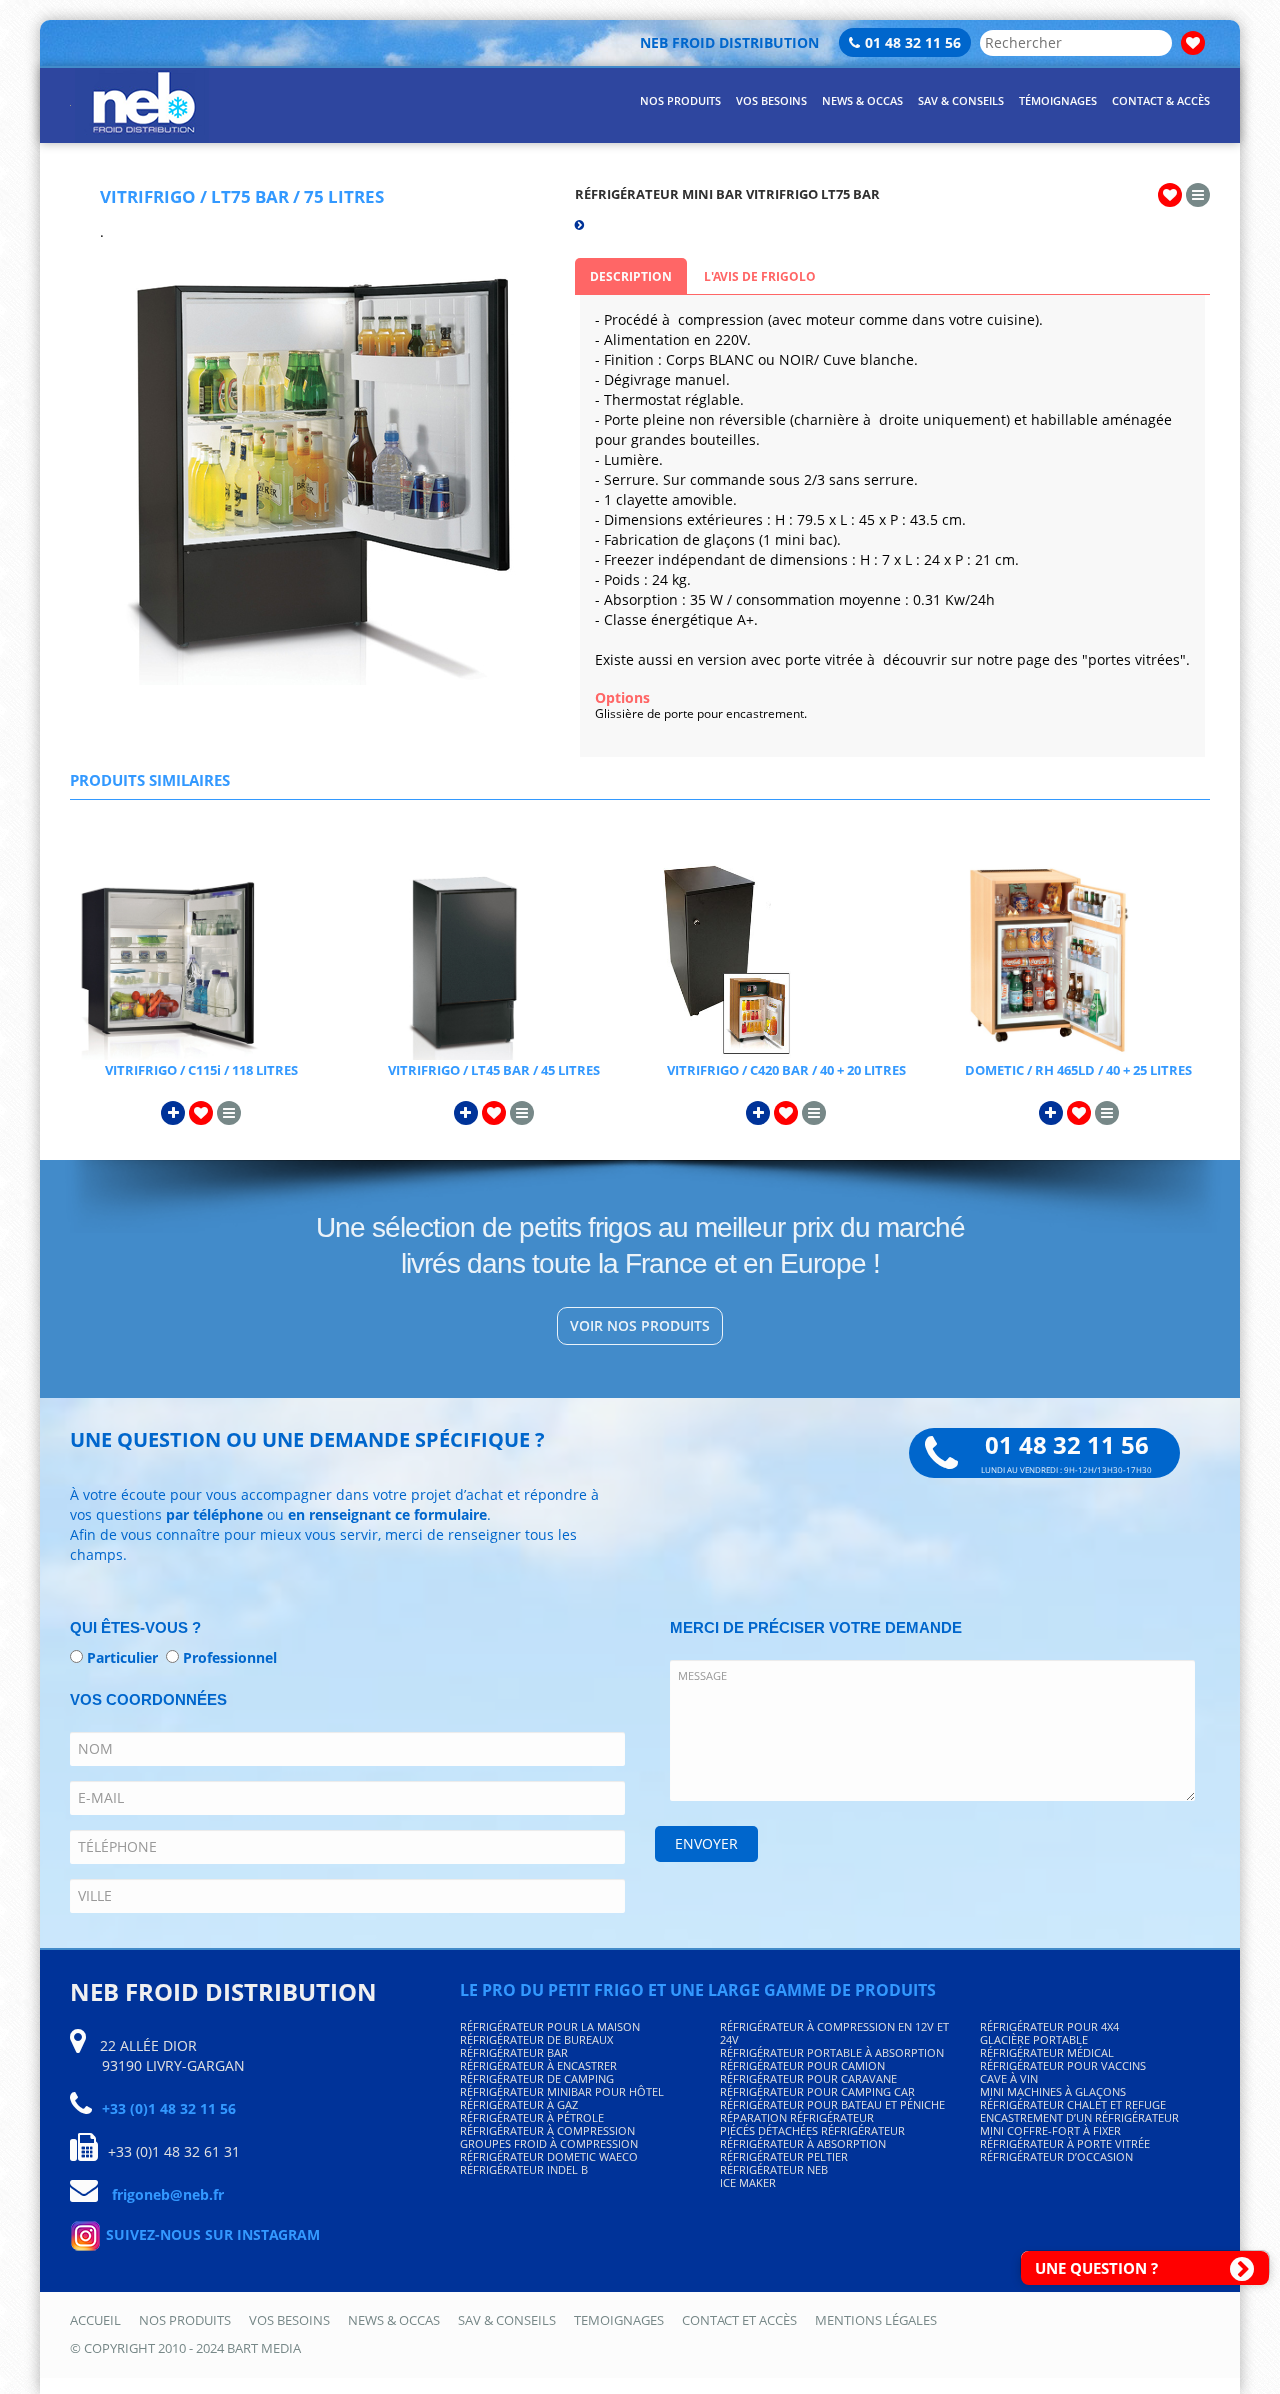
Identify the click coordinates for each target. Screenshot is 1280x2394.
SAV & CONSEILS (961, 100)
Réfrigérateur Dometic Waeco (549, 2156)
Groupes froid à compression (549, 2143)
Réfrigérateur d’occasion (1056, 2156)
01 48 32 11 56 (913, 42)
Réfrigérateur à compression (547, 2130)
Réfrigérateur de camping (537, 2078)
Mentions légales (876, 2320)
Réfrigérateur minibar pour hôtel (562, 2091)
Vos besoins (289, 2320)
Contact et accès (739, 2320)
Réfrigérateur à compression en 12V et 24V (834, 2033)
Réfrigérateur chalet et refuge (1073, 2104)
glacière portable (1034, 2039)
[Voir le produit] (201, 960)
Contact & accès (1161, 100)
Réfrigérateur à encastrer (538, 2065)
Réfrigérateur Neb (774, 2169)
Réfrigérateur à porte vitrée (1065, 2143)
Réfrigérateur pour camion (802, 2065)
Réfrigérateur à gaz (519, 2104)
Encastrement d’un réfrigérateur (1079, 2117)
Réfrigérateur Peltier (784, 2156)
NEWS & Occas (862, 100)
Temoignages (619, 2320)
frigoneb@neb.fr (168, 2194)
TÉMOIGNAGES (1058, 100)
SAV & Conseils (507, 2320)
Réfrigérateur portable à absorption (832, 2052)
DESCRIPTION (631, 276)
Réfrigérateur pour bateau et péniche (832, 2104)
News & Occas (394, 2320)
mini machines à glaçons (1053, 2091)
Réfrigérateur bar (514, 2052)
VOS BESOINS (771, 100)
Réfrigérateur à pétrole (532, 2117)
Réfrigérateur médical (1047, 2052)
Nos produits (185, 2320)
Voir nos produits (640, 1325)
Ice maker (748, 2182)
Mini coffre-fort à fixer (1050, 2130)
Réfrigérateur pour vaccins (1063, 2065)
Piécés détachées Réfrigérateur (812, 2130)
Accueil (95, 2320)
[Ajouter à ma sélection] (1170, 194)
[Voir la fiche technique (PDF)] (1198, 194)
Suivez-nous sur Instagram (211, 2234)
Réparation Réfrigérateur (797, 2117)
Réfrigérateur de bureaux (536, 2039)
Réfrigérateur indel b (524, 2169)
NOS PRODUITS (680, 100)
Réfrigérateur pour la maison (550, 2026)
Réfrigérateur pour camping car (817, 2091)
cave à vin (1009, 2078)
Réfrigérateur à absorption (803, 2143)
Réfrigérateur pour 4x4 (1049, 2026)
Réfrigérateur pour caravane (808, 2078)
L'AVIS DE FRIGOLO (760, 276)
